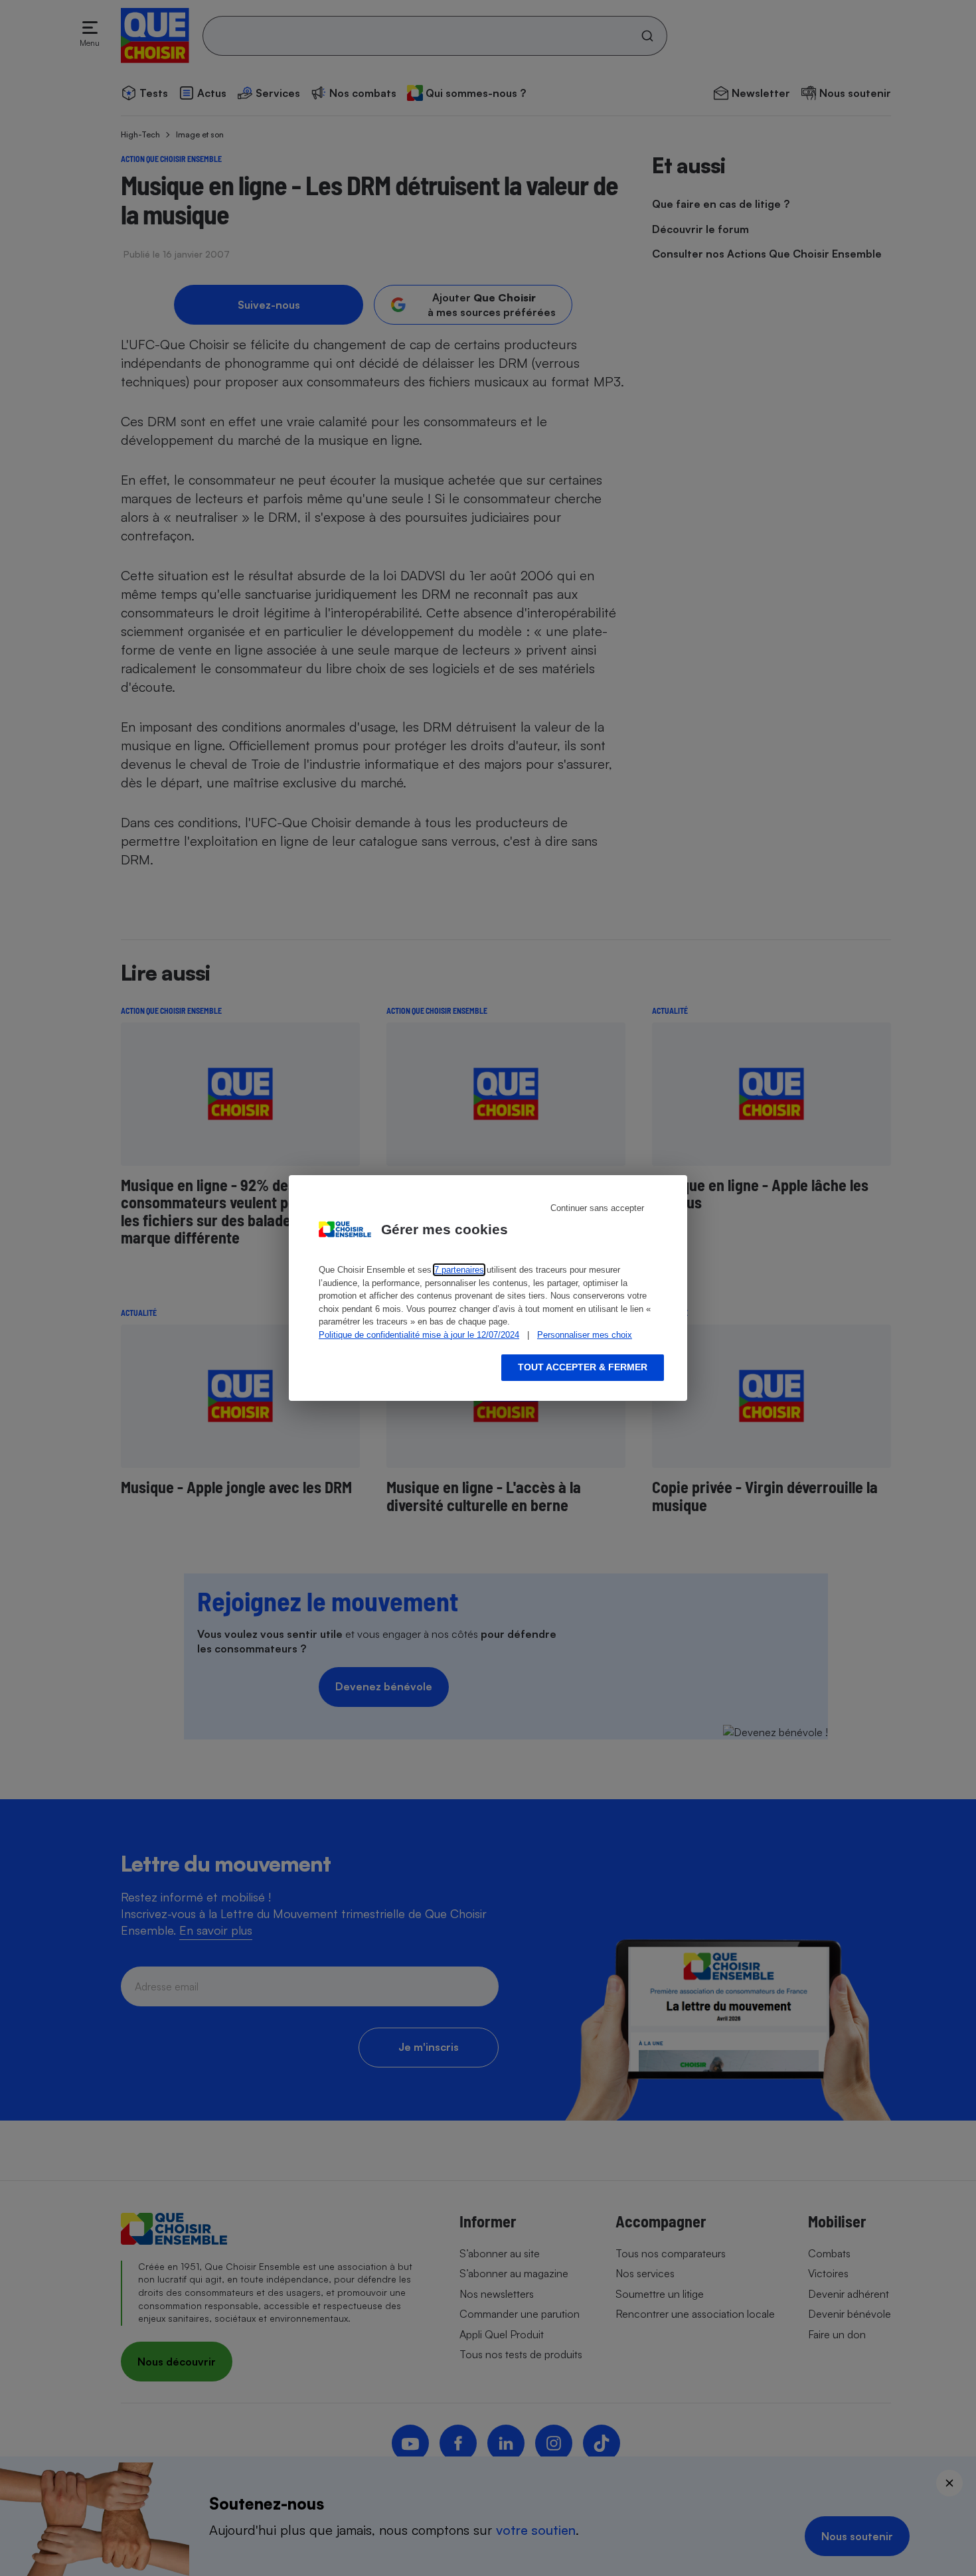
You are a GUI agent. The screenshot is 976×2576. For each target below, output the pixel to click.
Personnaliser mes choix (585, 1335)
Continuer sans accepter (597, 1208)
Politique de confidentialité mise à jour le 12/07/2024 (419, 1335)
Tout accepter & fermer (583, 1367)
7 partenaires (459, 1270)
